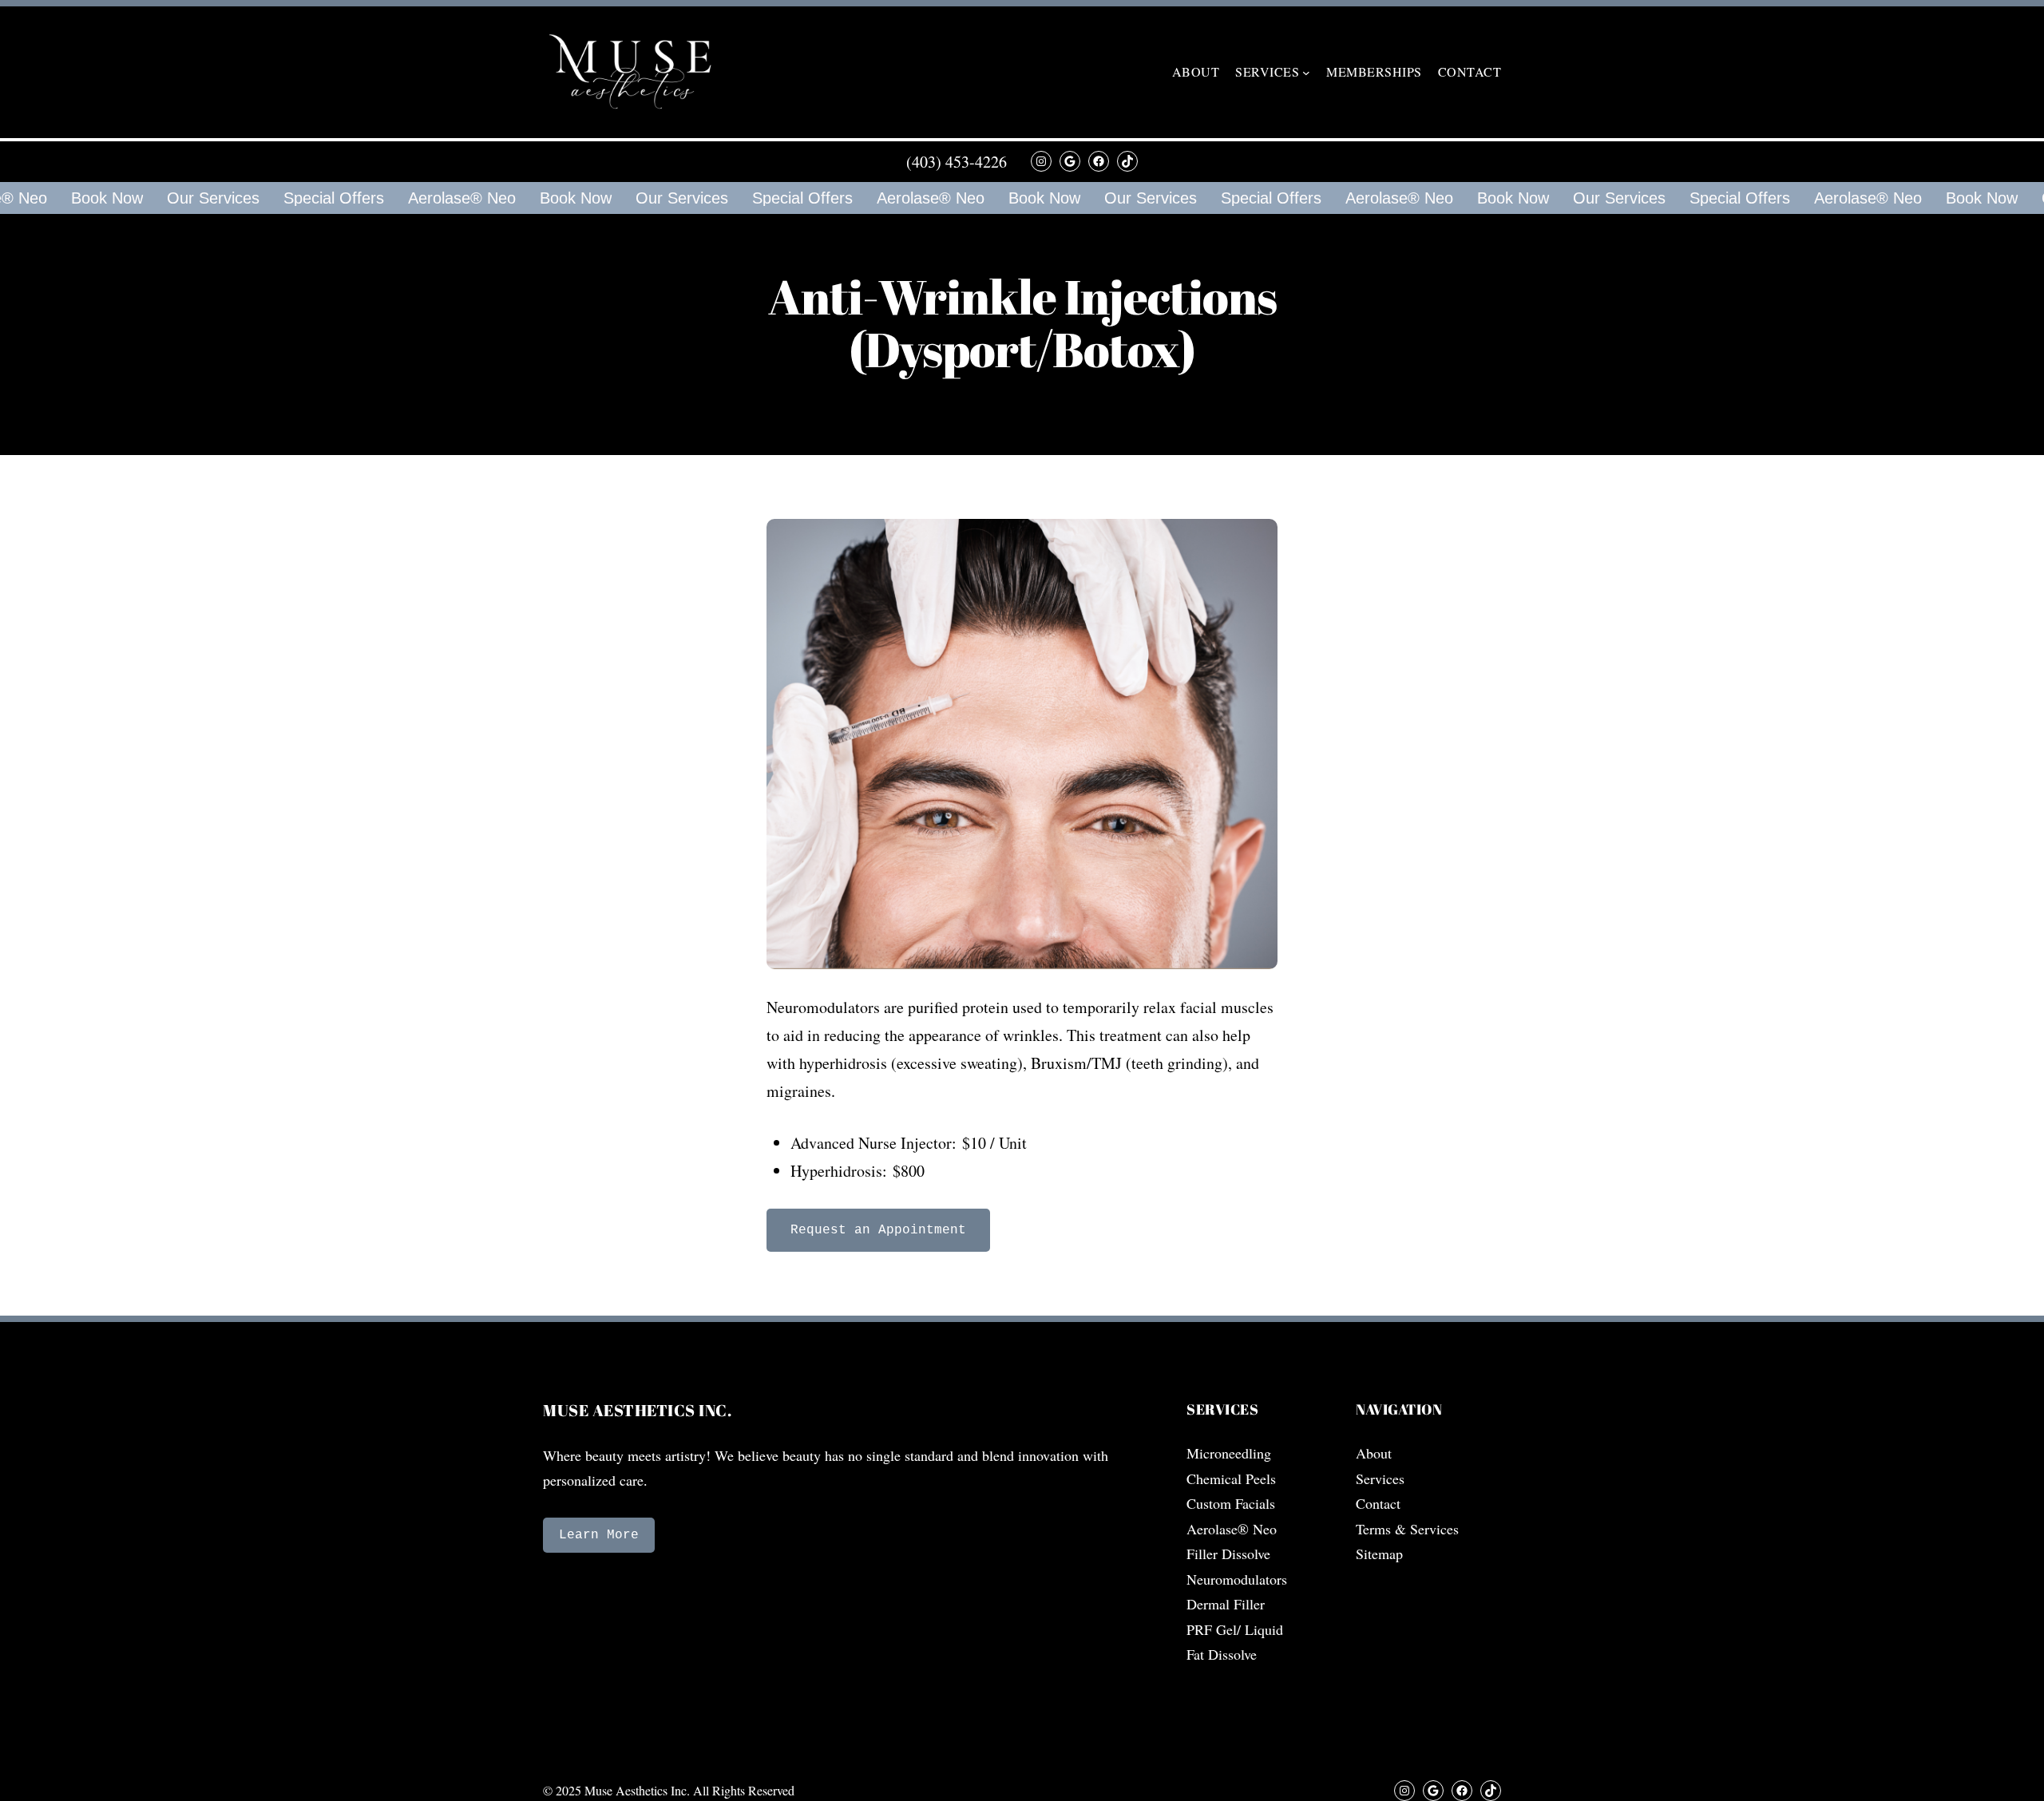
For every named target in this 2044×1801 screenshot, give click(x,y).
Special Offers (319, 198)
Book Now (93, 198)
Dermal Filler (1226, 1604)
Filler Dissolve (1228, 1554)
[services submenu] (1306, 73)
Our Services (199, 198)
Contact (1378, 1503)
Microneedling (1229, 1453)
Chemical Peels (1231, 1478)
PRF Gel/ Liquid (1235, 1629)
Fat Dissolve (1222, 1654)
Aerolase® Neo (448, 198)
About (1374, 1453)
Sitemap (1379, 1554)
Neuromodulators (1237, 1579)
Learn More (599, 1535)
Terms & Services (1407, 1529)
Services (1380, 1478)
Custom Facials (1231, 1503)
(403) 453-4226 (957, 162)
